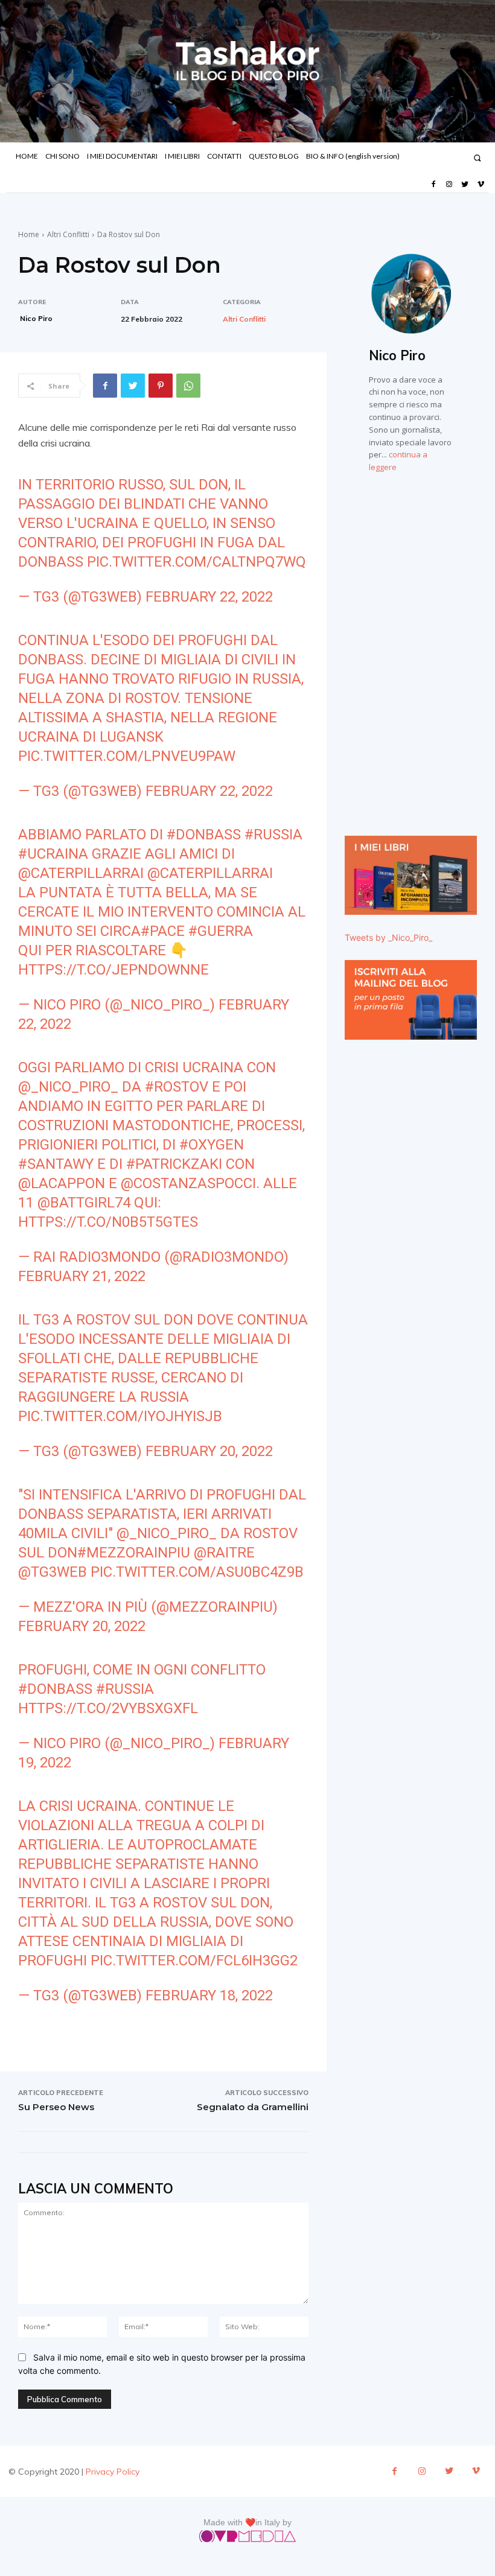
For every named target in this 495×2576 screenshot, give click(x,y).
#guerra (221, 931)
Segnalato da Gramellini (253, 2107)
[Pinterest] (161, 386)
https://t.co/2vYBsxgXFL (108, 1708)
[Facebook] (433, 185)
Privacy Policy (113, 2472)
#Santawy (56, 1164)
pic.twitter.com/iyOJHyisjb (120, 1416)
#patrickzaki (174, 1164)
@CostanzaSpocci (188, 1183)
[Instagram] (449, 185)
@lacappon (62, 1183)
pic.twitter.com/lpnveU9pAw (127, 756)
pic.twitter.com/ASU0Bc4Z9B (197, 1572)
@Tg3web (53, 1572)
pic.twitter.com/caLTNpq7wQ (196, 562)
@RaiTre (224, 1553)
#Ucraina (53, 854)
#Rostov (177, 1087)
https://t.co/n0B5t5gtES (108, 1222)
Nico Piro (36, 318)
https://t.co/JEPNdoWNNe (113, 970)
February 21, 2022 (82, 1276)
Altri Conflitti (68, 234)
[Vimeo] (481, 185)
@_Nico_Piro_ (68, 1087)
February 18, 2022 (209, 1996)
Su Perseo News (56, 2107)
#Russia (273, 835)
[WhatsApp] (188, 386)
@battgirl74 (84, 1203)
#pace (163, 931)
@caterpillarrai (81, 873)
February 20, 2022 (209, 1451)
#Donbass (204, 835)
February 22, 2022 (209, 597)
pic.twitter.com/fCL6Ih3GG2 (194, 1961)
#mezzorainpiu (134, 1553)
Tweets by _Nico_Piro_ (388, 937)
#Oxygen (212, 1145)
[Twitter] (465, 185)
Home (29, 234)
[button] (477, 158)
